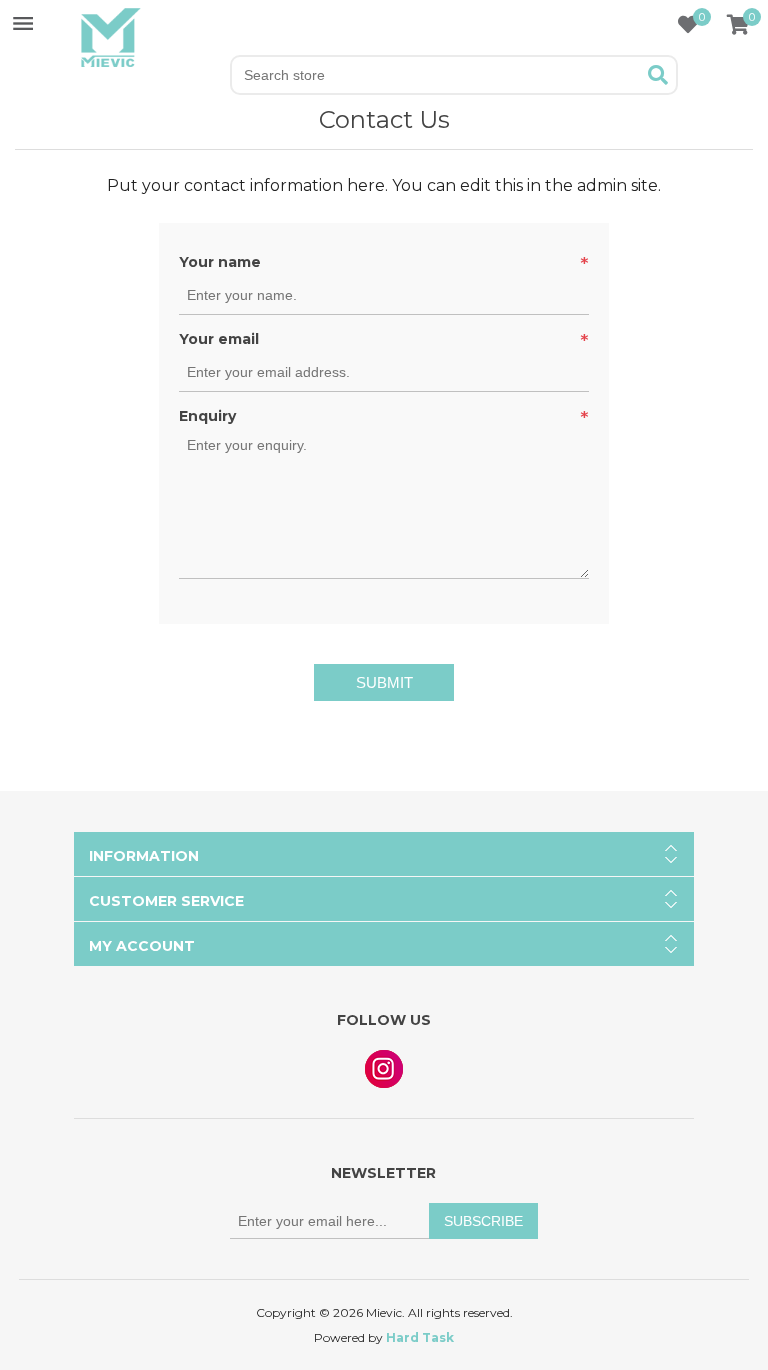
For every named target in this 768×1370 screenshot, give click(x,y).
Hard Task (420, 1337)
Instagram (384, 1069)
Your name (220, 262)
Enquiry (207, 416)
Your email (219, 339)
